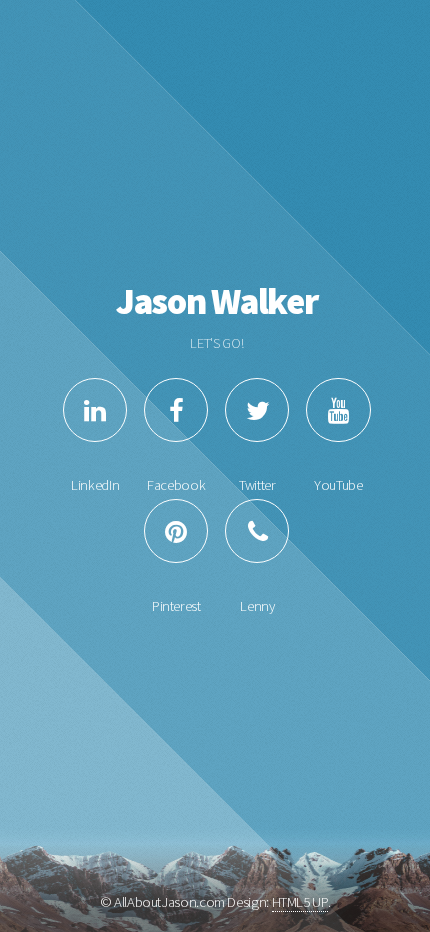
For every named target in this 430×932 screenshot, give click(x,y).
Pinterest (176, 606)
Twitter (257, 485)
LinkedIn (95, 485)
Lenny (257, 606)
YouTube (338, 485)
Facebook (176, 485)
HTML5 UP (300, 902)
